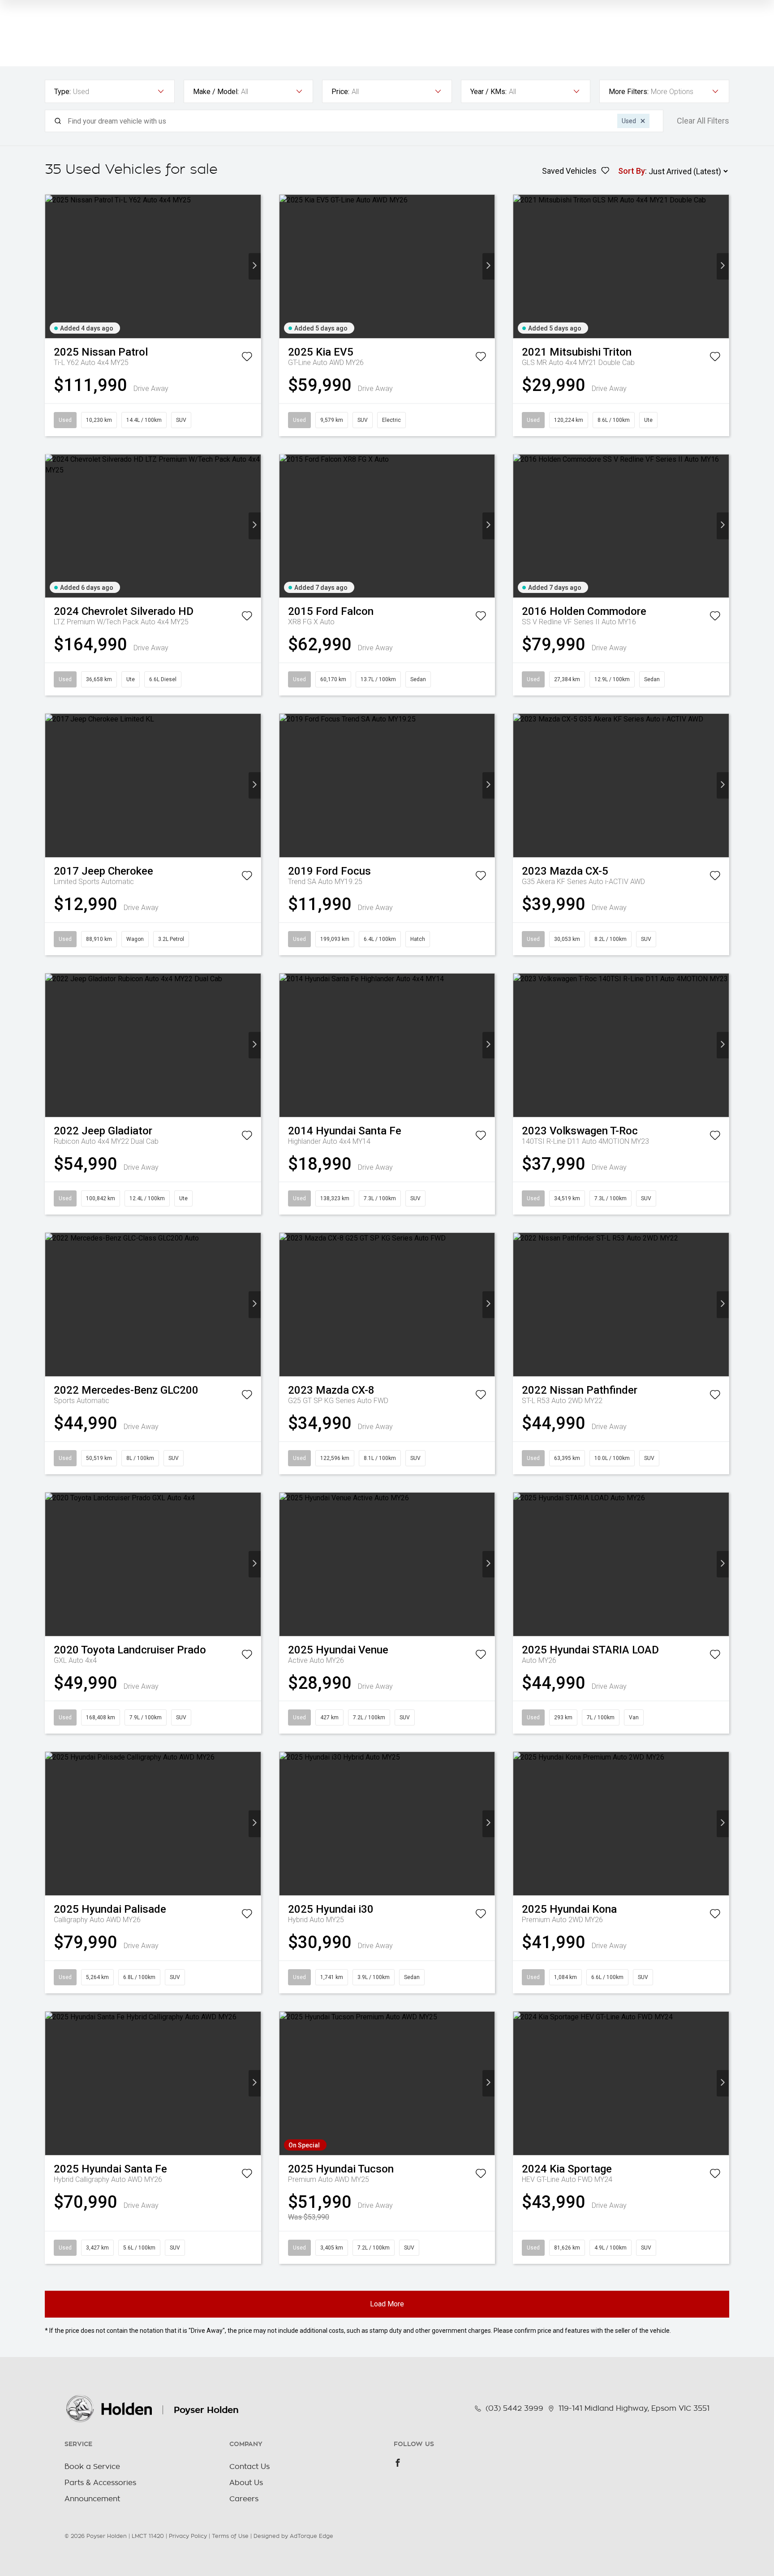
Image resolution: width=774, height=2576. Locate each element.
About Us (246, 2483)
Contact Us (249, 2467)
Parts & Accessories (100, 2483)
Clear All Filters (703, 121)
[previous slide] (51, 266)
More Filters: (629, 92)
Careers (244, 2499)
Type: (62, 92)
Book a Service (92, 2467)
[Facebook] (398, 2463)
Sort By (632, 171)
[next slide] (255, 266)
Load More (387, 2304)
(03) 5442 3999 (514, 2409)
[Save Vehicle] (247, 358)
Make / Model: (216, 92)
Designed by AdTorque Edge (293, 2536)
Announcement (92, 2499)
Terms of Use (230, 2536)
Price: (340, 92)
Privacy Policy (188, 2536)
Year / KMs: (488, 92)
